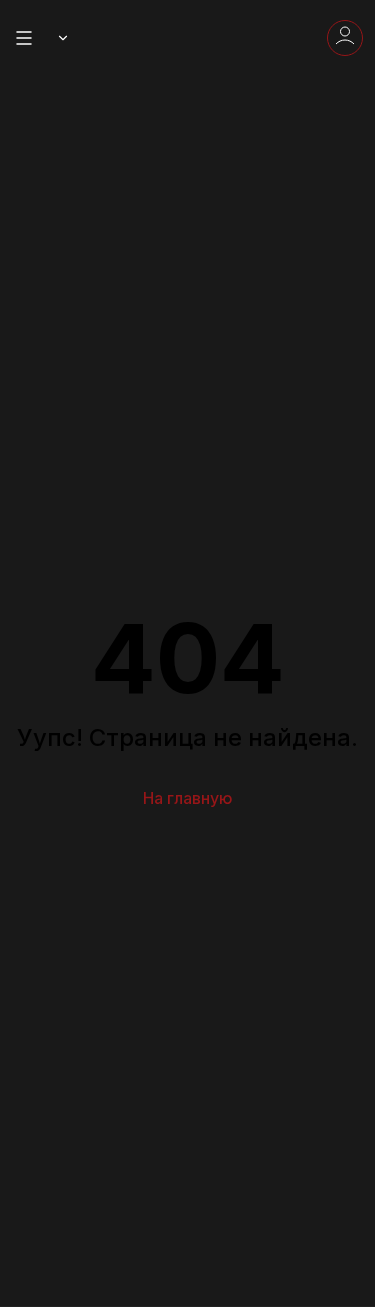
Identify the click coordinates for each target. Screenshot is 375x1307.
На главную (188, 798)
